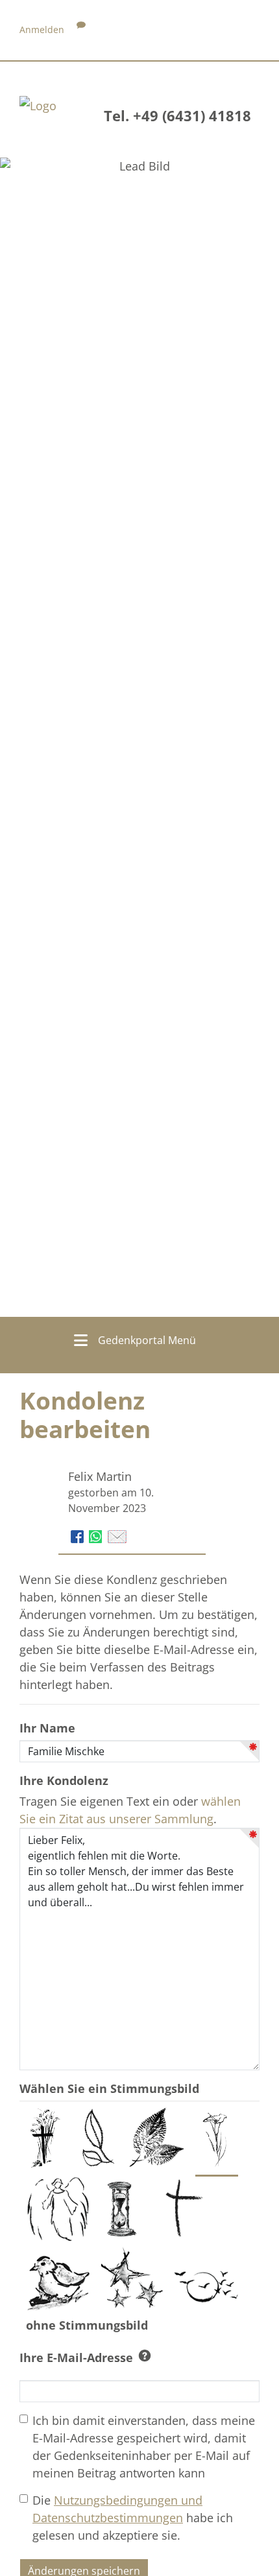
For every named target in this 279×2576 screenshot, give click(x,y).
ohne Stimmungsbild (89, 2325)
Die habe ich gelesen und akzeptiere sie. (133, 2518)
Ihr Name (47, 1728)
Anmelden (42, 30)
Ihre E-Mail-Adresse (76, 2357)
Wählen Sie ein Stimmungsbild (109, 2088)
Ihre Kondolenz (64, 1780)
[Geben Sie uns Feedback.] (81, 30)
